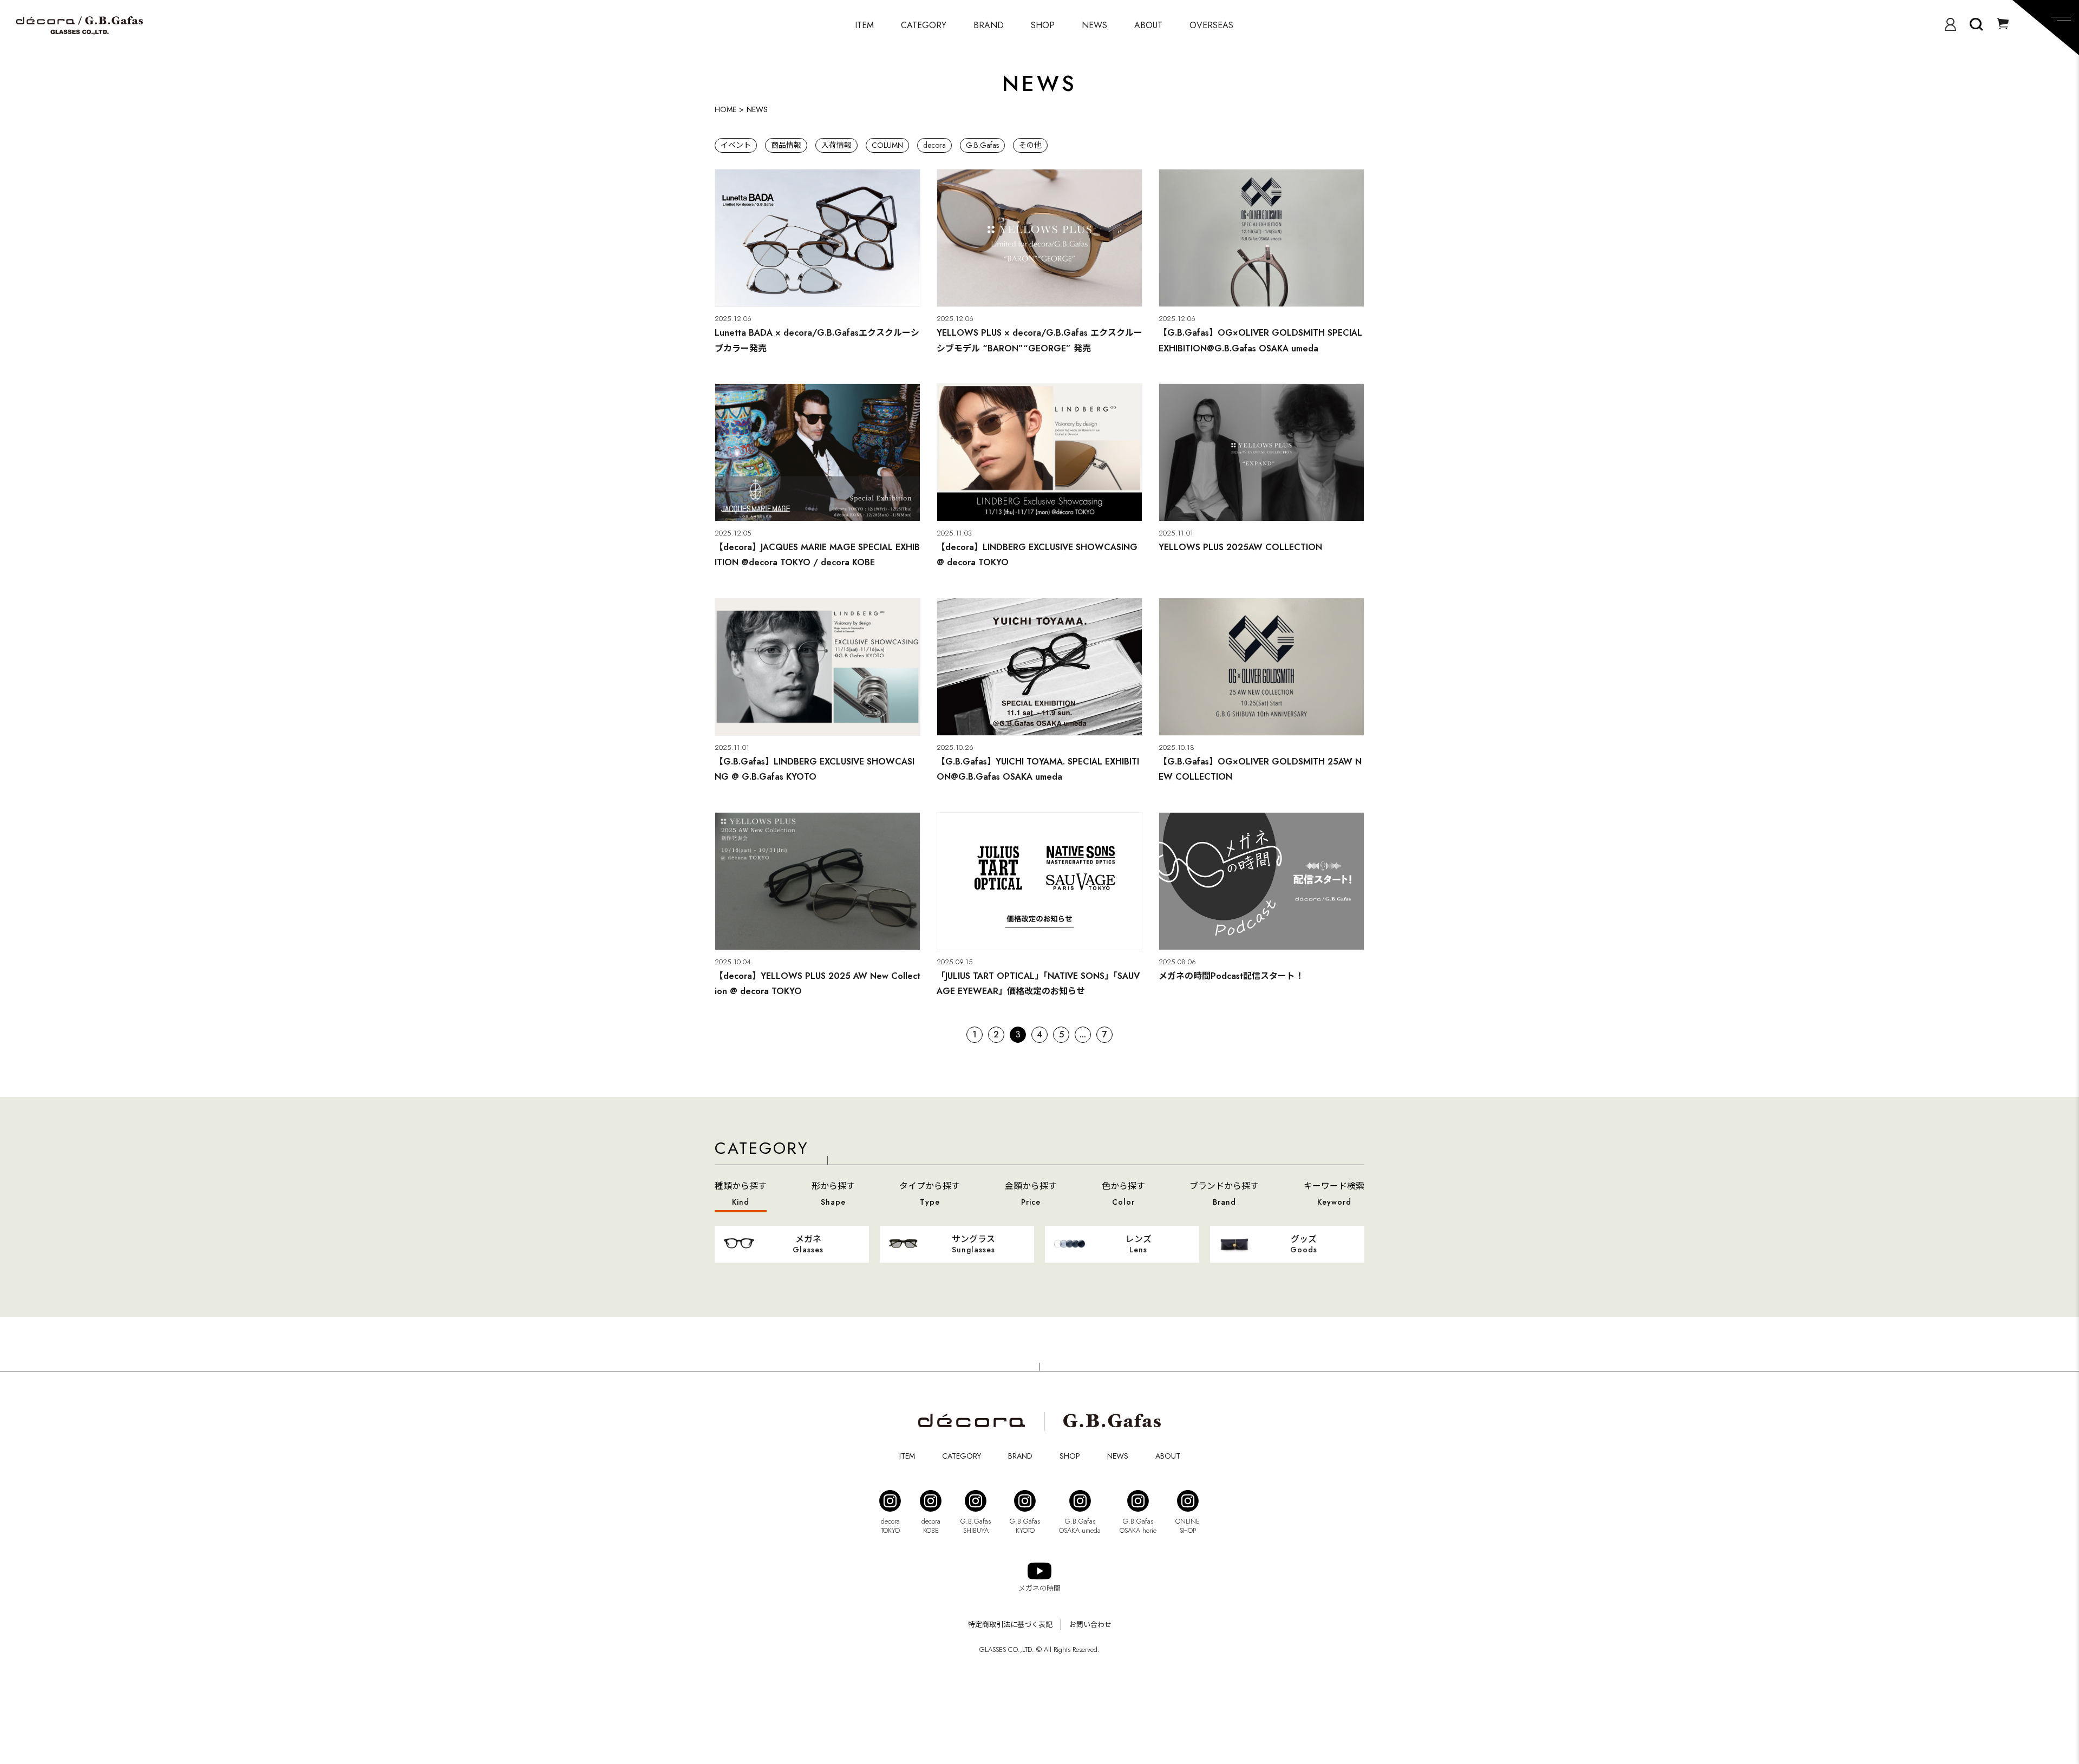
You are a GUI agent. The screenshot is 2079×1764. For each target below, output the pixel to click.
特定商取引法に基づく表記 (1010, 1625)
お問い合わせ (1090, 1625)
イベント (736, 145)
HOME (725, 109)
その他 (1030, 145)
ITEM (864, 25)
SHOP (1043, 25)
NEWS (1094, 25)
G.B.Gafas (982, 145)
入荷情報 (836, 145)
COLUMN (887, 145)
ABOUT (1148, 25)
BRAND (989, 25)
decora (934, 145)
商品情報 (786, 145)
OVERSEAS (1211, 25)
